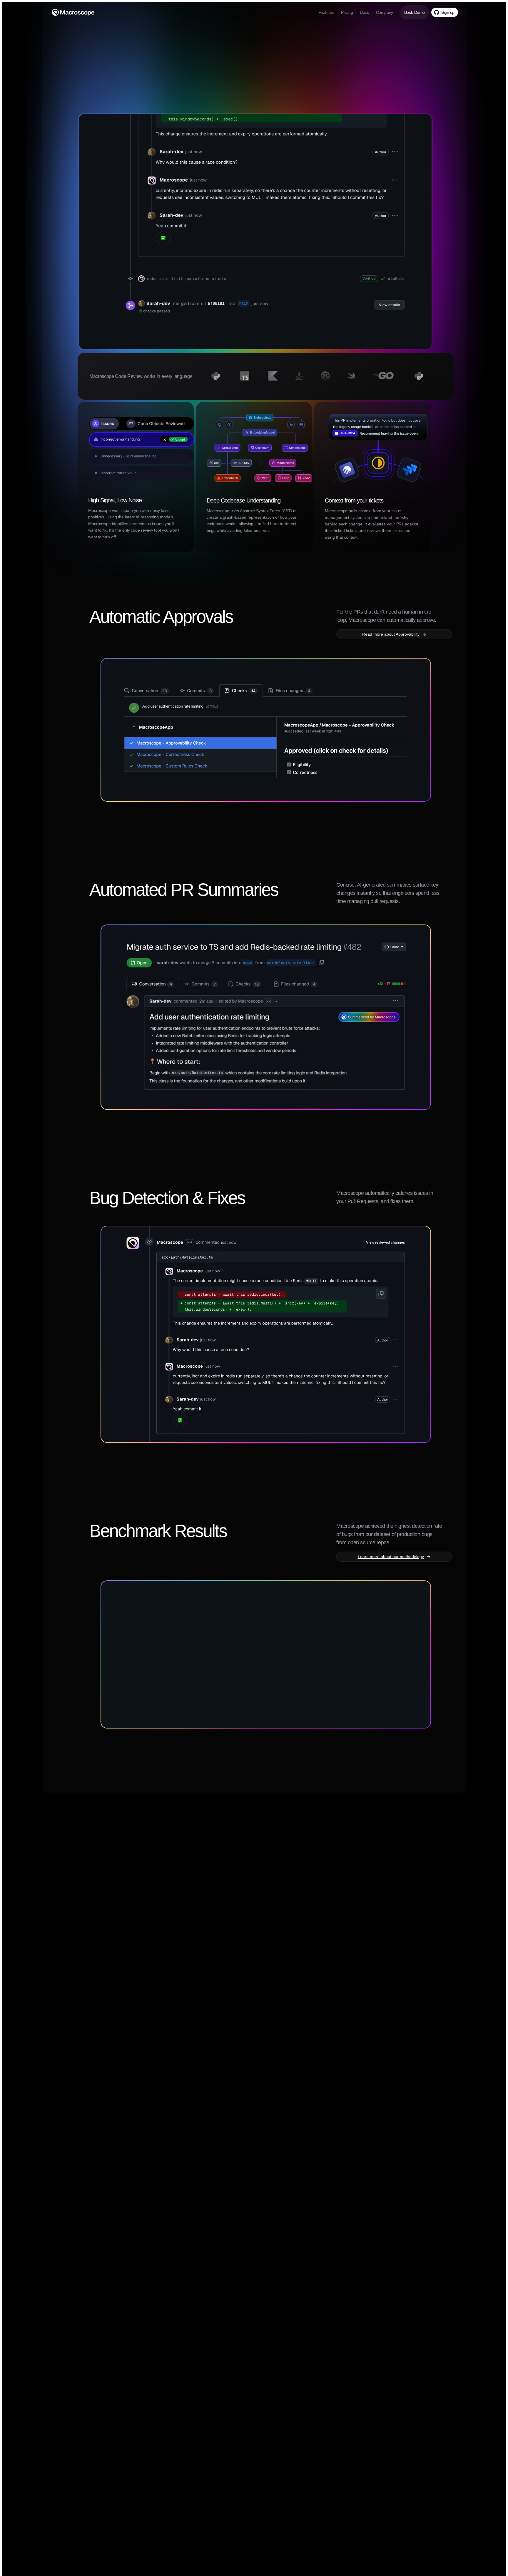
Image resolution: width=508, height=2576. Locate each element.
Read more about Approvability (391, 634)
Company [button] (385, 12)
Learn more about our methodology (391, 1557)
